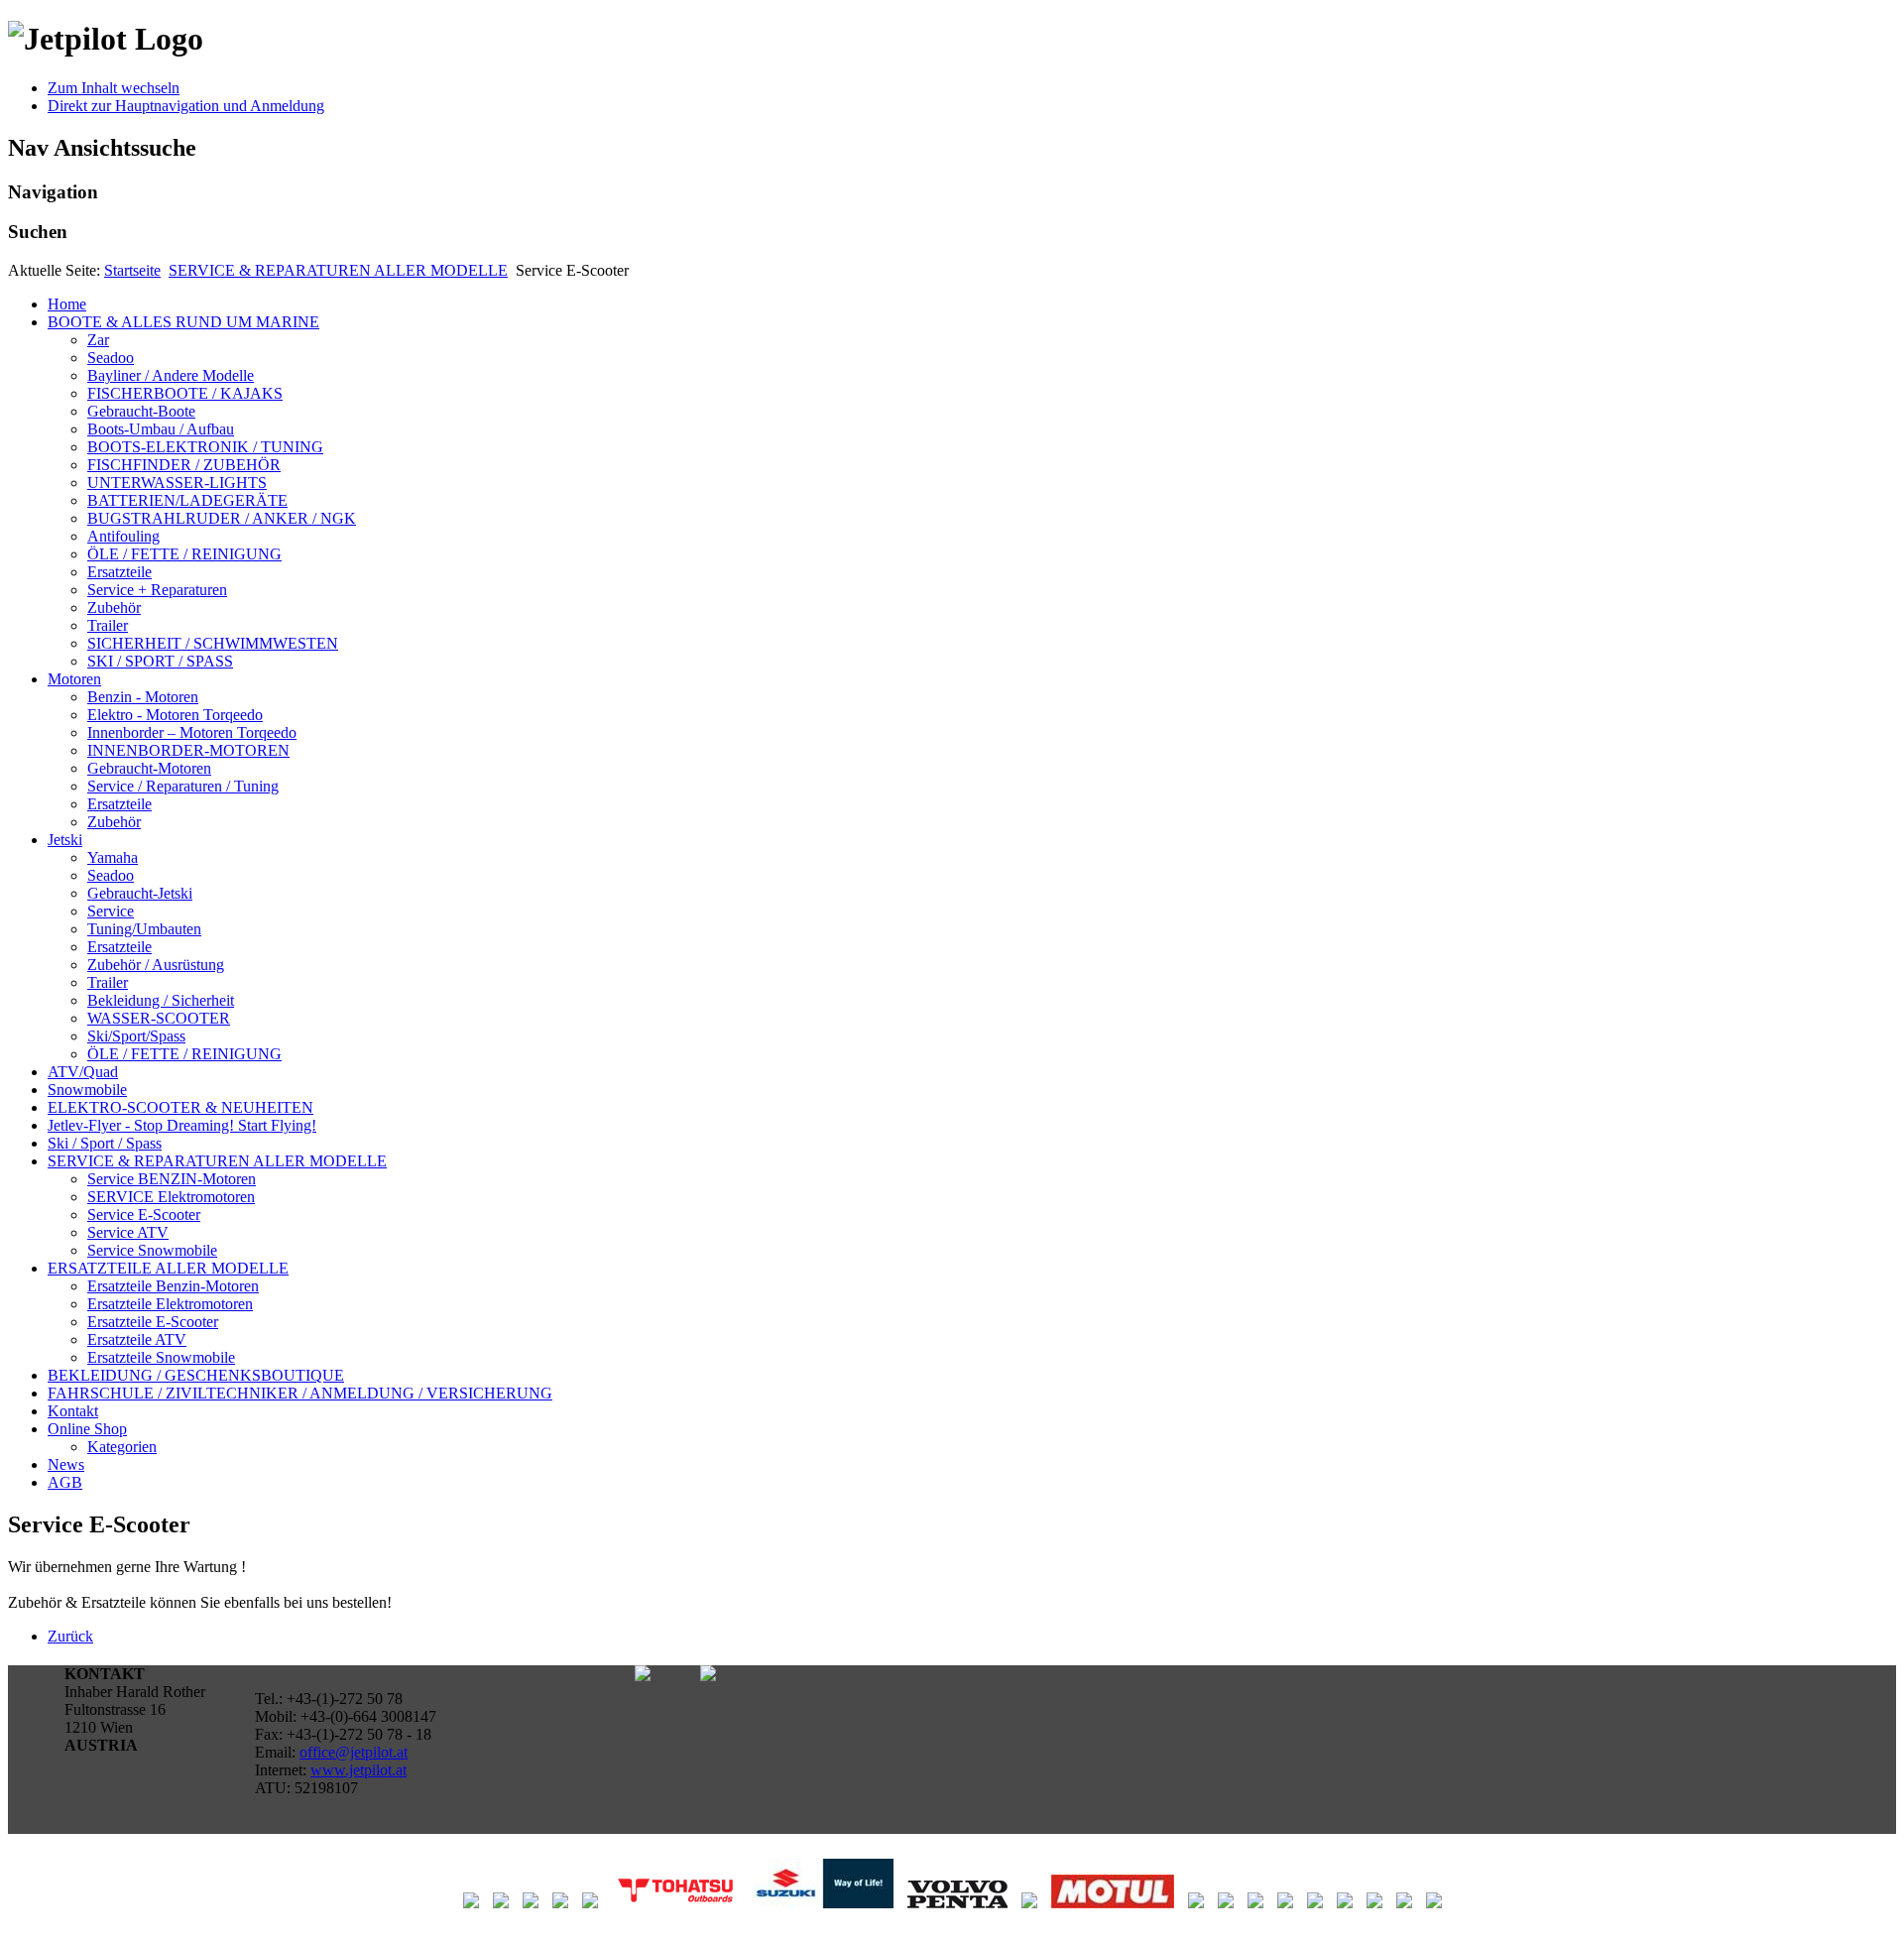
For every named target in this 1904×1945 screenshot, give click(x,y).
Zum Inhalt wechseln (114, 88)
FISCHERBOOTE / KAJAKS (185, 393)
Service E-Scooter (144, 1215)
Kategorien (122, 1447)
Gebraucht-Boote (141, 411)
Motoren (74, 679)
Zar (98, 340)
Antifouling (123, 536)
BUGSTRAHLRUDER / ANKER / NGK (222, 518)
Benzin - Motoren (143, 697)
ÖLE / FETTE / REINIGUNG (184, 554)
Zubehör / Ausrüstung (156, 965)
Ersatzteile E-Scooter (153, 1322)
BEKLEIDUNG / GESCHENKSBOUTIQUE (196, 1375)
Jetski (65, 840)
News (66, 1464)
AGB (65, 1482)
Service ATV (128, 1232)
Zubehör (114, 608)
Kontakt (73, 1411)
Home (67, 304)
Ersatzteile (119, 572)
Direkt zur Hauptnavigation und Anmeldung (186, 106)
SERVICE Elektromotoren (171, 1197)
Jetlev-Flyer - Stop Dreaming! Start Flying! (182, 1125)
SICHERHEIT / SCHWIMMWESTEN (213, 643)
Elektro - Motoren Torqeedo (175, 715)
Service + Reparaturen (157, 590)
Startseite (132, 270)
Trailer (108, 625)
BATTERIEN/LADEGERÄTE (187, 500)
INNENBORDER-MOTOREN (188, 750)
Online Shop (87, 1429)
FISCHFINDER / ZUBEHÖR (184, 465)
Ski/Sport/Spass (136, 1036)
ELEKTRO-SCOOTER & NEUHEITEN (180, 1107)
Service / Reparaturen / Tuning (183, 786)
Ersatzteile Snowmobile (161, 1357)
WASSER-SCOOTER (159, 1018)
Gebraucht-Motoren (149, 768)
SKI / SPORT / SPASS (160, 661)
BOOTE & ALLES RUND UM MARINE (183, 322)
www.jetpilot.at (358, 1770)
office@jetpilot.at (354, 1752)
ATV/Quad (83, 1072)
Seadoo (111, 358)
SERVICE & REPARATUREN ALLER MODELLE (338, 270)
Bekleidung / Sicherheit (161, 1000)
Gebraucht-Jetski (140, 893)
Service (111, 911)
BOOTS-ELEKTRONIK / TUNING (205, 447)
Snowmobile (87, 1090)
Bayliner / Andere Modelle (171, 375)
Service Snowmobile (152, 1250)
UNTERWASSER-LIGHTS (177, 483)
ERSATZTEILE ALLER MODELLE (168, 1268)
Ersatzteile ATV (137, 1339)
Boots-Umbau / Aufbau (161, 429)
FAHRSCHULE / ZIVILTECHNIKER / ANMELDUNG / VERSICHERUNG (300, 1393)
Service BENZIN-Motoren (172, 1179)
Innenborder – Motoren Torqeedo (192, 732)
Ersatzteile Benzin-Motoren (173, 1286)
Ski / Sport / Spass (105, 1143)
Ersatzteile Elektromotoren (170, 1304)
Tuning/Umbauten (144, 929)
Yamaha (113, 857)
